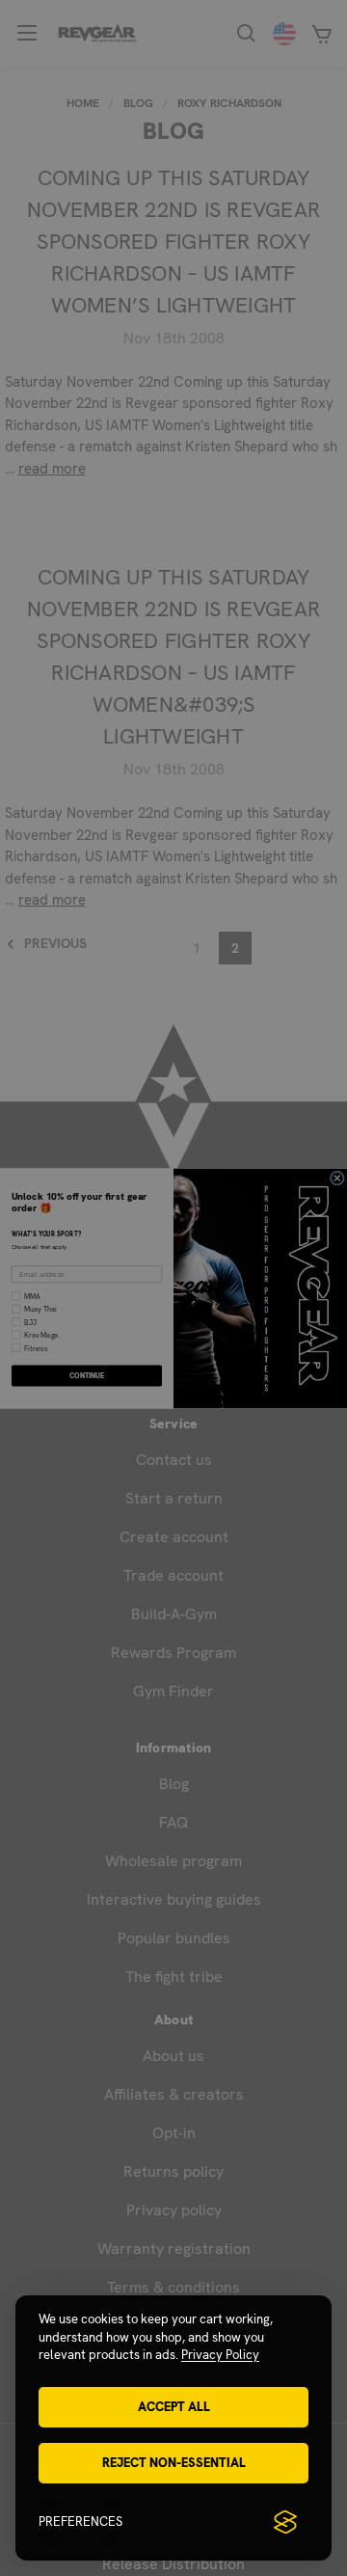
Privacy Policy (220, 2355)
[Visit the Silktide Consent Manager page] (285, 2522)
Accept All (174, 2407)
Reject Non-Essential (174, 2463)
